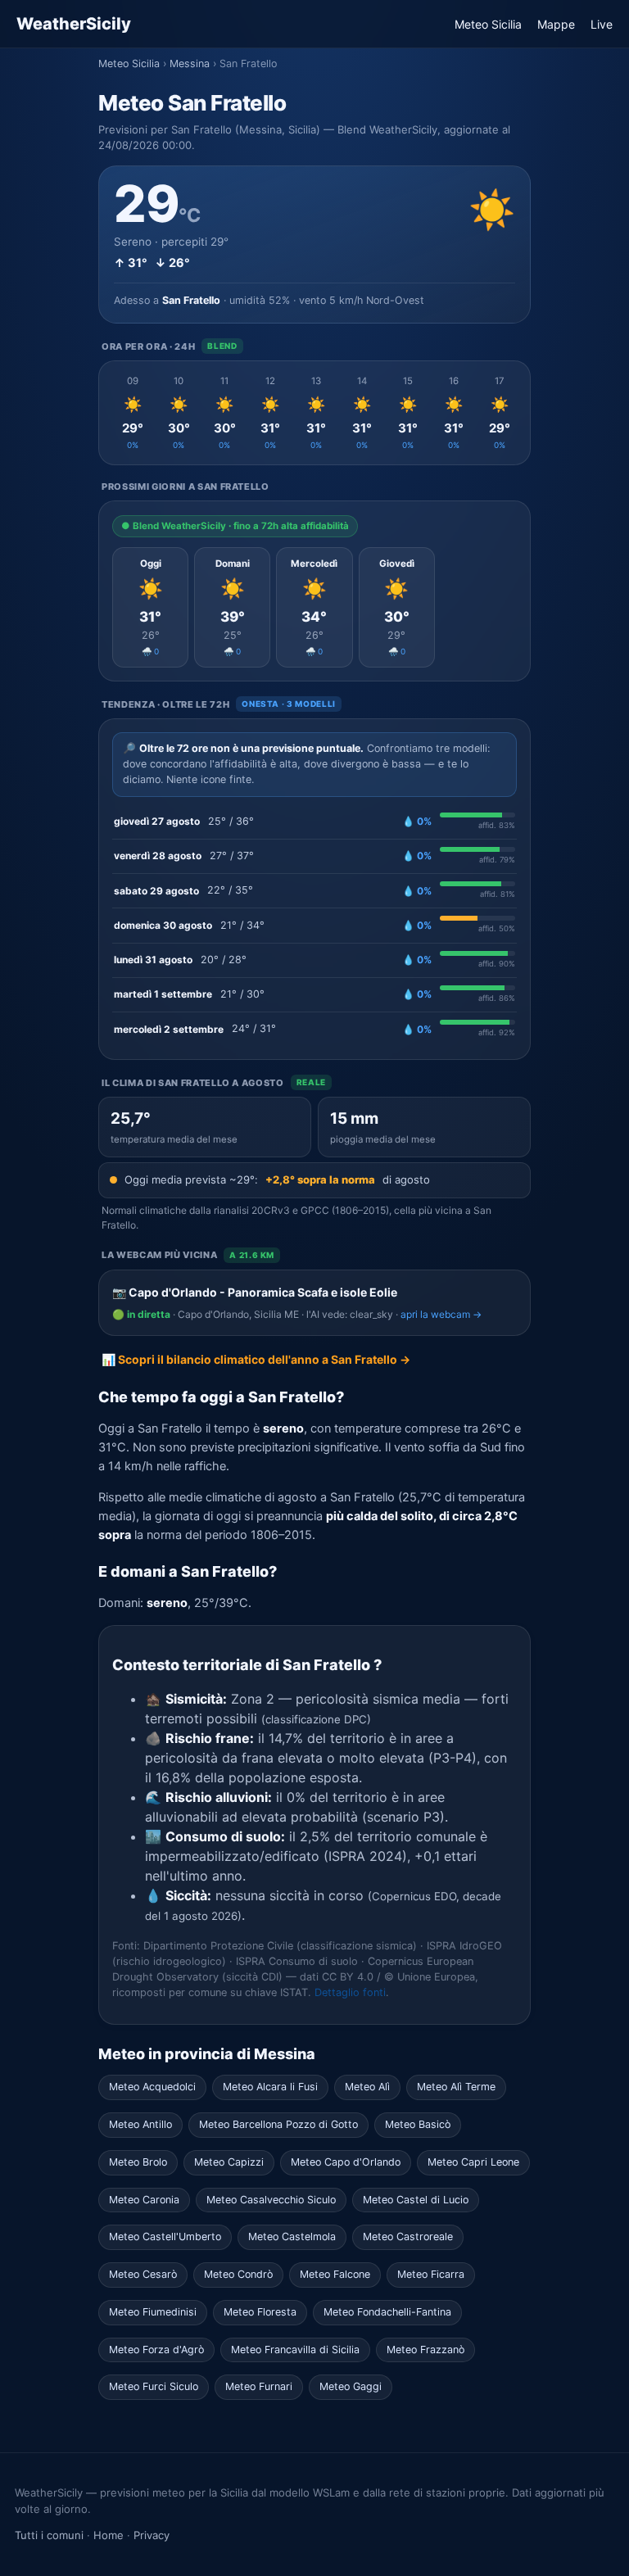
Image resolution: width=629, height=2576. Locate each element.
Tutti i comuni (49, 2535)
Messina (190, 63)
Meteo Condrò (238, 2274)
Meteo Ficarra (431, 2274)
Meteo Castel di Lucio (416, 2200)
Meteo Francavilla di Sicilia (295, 2350)
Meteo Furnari (259, 2386)
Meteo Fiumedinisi (153, 2312)
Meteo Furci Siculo (154, 2386)
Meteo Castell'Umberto (165, 2236)
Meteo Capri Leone (473, 2162)
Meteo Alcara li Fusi (270, 2087)
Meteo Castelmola (292, 2236)
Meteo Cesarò (143, 2274)
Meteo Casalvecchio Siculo (271, 2200)
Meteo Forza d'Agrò (156, 2350)
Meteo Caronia (144, 2200)
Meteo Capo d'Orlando (346, 2162)
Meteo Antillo (140, 2124)
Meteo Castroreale (408, 2236)
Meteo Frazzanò (425, 2350)
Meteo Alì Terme (456, 2087)
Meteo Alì (367, 2087)
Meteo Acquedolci (152, 2087)
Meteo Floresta (260, 2312)
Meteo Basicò (418, 2124)
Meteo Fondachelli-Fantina (387, 2312)
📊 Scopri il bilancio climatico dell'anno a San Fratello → (256, 1359)
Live (602, 24)
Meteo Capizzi (229, 2162)
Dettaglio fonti (350, 1992)
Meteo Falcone (335, 2274)
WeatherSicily (74, 24)
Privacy (152, 2535)
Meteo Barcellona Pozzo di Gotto (278, 2124)
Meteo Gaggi (351, 2386)
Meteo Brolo (138, 2162)
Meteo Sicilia (488, 24)
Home (109, 2535)
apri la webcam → (441, 1314)
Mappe (556, 24)
